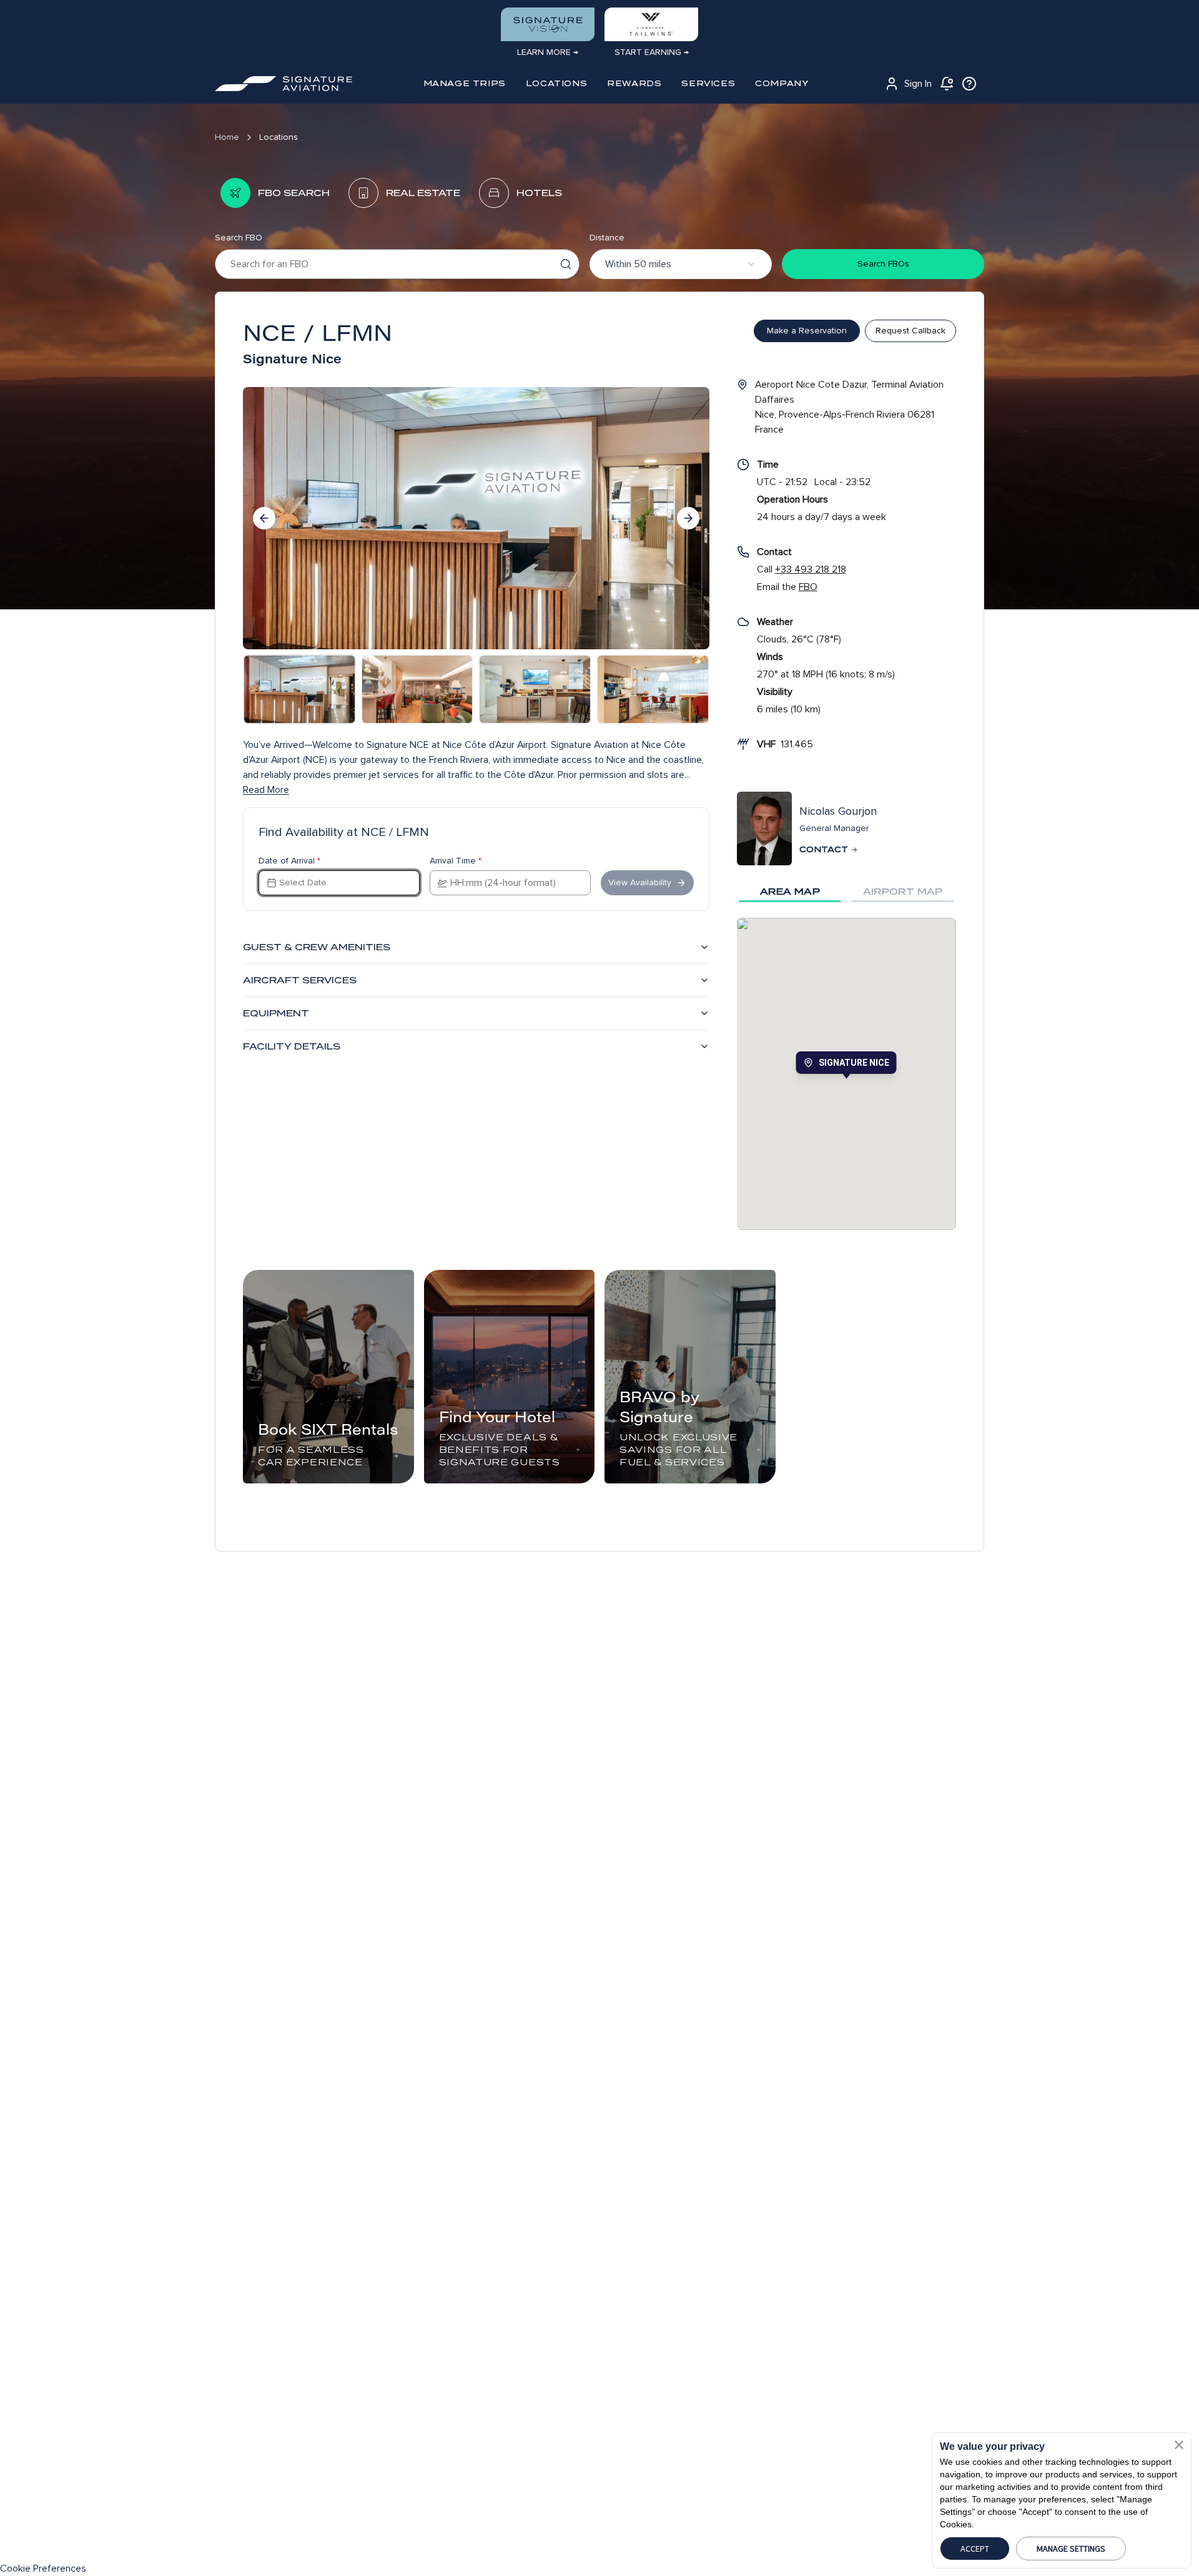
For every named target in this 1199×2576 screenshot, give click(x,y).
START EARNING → (652, 52)
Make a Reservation (807, 331)
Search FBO (239, 238)
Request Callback (910, 331)
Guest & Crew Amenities (317, 947)
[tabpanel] (846, 1074)
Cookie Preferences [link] (43, 2569)
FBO (808, 587)
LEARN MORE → (548, 52)
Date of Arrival (289, 861)
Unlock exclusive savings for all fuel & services (678, 1450)
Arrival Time (456, 861)
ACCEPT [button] (975, 2549)
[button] (1179, 2445)
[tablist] (846, 892)
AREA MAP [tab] (790, 892)
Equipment (276, 1013)
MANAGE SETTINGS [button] (1071, 2549)
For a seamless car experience (311, 1456)
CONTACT (824, 849)
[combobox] (681, 264)
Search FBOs (883, 264)
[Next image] (688, 518)
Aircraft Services (300, 980)
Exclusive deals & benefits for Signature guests (500, 1450)
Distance (607, 238)
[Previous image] (264, 518)
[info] (969, 84)
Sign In (918, 84)
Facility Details (292, 1046)
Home (227, 137)
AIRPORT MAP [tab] (903, 892)
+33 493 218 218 (811, 569)
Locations (279, 137)
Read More (266, 790)
